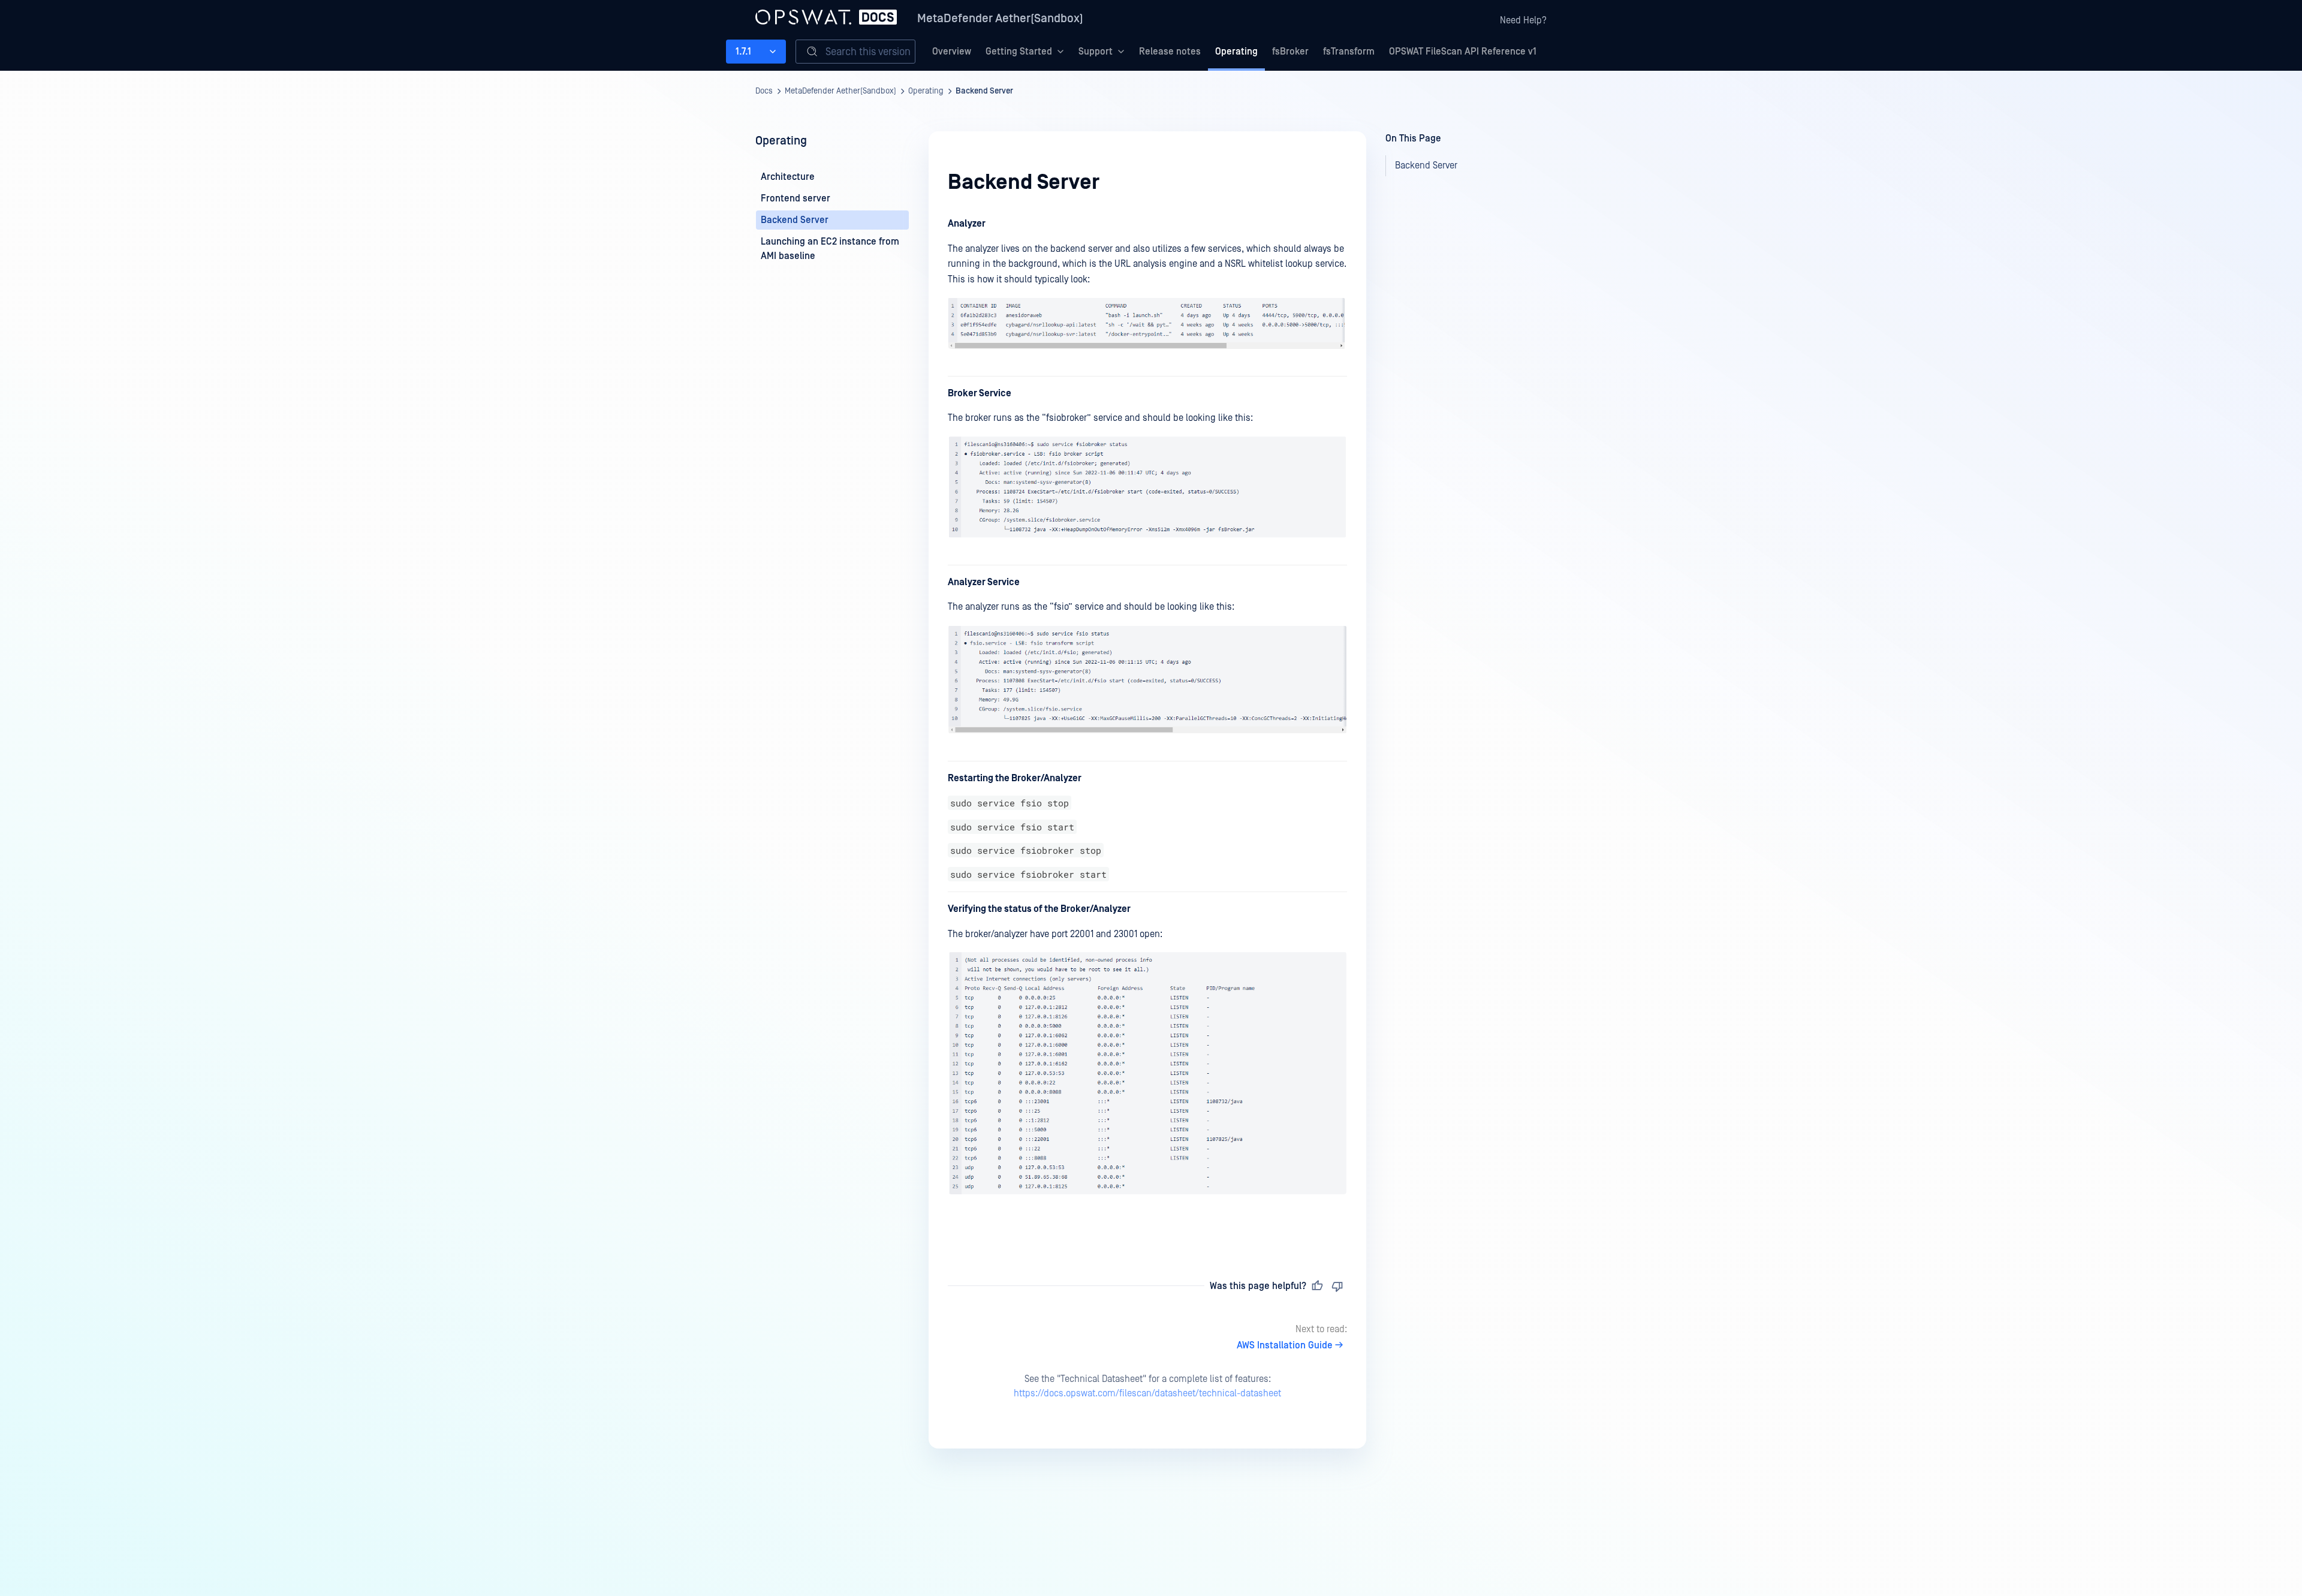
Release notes (1170, 52)
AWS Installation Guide (1285, 1345)
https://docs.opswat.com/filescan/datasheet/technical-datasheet (1147, 1393)
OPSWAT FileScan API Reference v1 (1463, 52)
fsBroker (1290, 52)
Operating (1236, 52)
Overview (952, 52)
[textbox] (1147, 727)
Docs (764, 91)
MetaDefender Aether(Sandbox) (1000, 19)
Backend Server (984, 91)
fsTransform (1349, 52)
